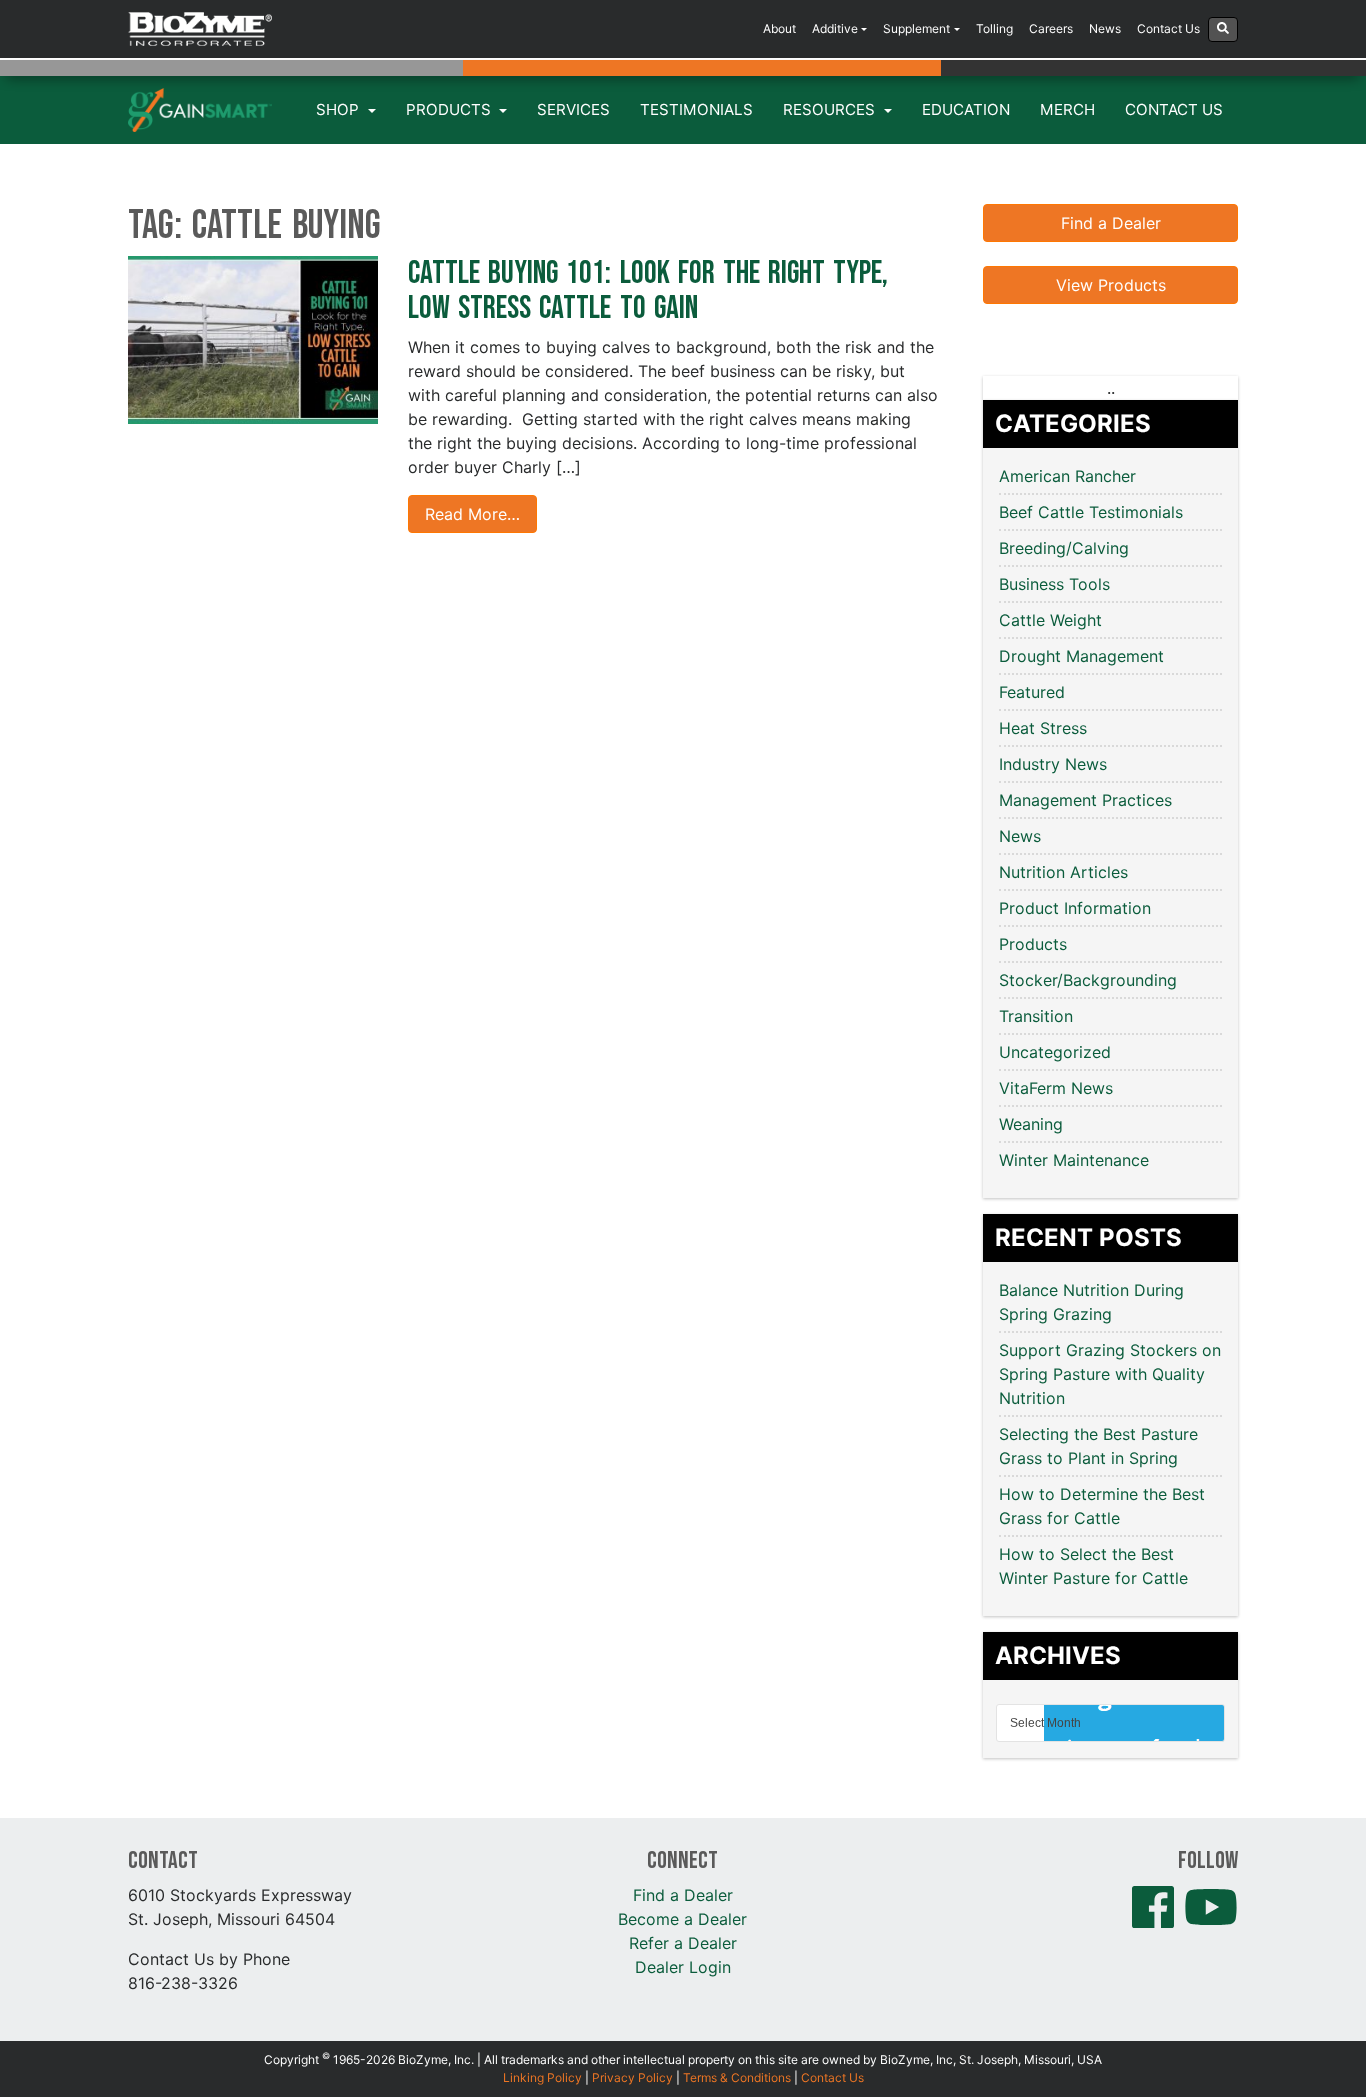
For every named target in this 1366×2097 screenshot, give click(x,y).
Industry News (1053, 764)
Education (966, 109)
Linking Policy (542, 2077)
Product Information (1075, 908)
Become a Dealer (682, 1919)
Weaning (1031, 1124)
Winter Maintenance (1074, 1160)
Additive (835, 28)
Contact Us (1168, 28)
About (779, 28)
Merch (1067, 109)
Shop (339, 109)
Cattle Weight (1050, 620)
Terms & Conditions (737, 2077)
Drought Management (1081, 656)
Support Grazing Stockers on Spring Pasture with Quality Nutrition (1110, 1374)
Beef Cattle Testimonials (1091, 512)
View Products (1111, 285)
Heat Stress (1043, 728)
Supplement (916, 28)
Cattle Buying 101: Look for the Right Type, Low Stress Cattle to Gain (648, 291)
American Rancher (1067, 476)
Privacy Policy (632, 2077)
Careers (1051, 28)
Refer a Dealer (683, 1943)
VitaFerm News (1056, 1088)
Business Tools (1054, 584)
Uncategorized (1055, 1052)
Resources (831, 109)
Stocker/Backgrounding (1088, 980)
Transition (1036, 1016)
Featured (1032, 692)
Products (450, 109)
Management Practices (1085, 800)
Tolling (994, 28)
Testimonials (696, 109)
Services (573, 109)
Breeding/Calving (1064, 548)
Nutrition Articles (1063, 872)
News (1105, 28)
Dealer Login (683, 1967)
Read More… (472, 514)
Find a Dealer (1111, 223)
